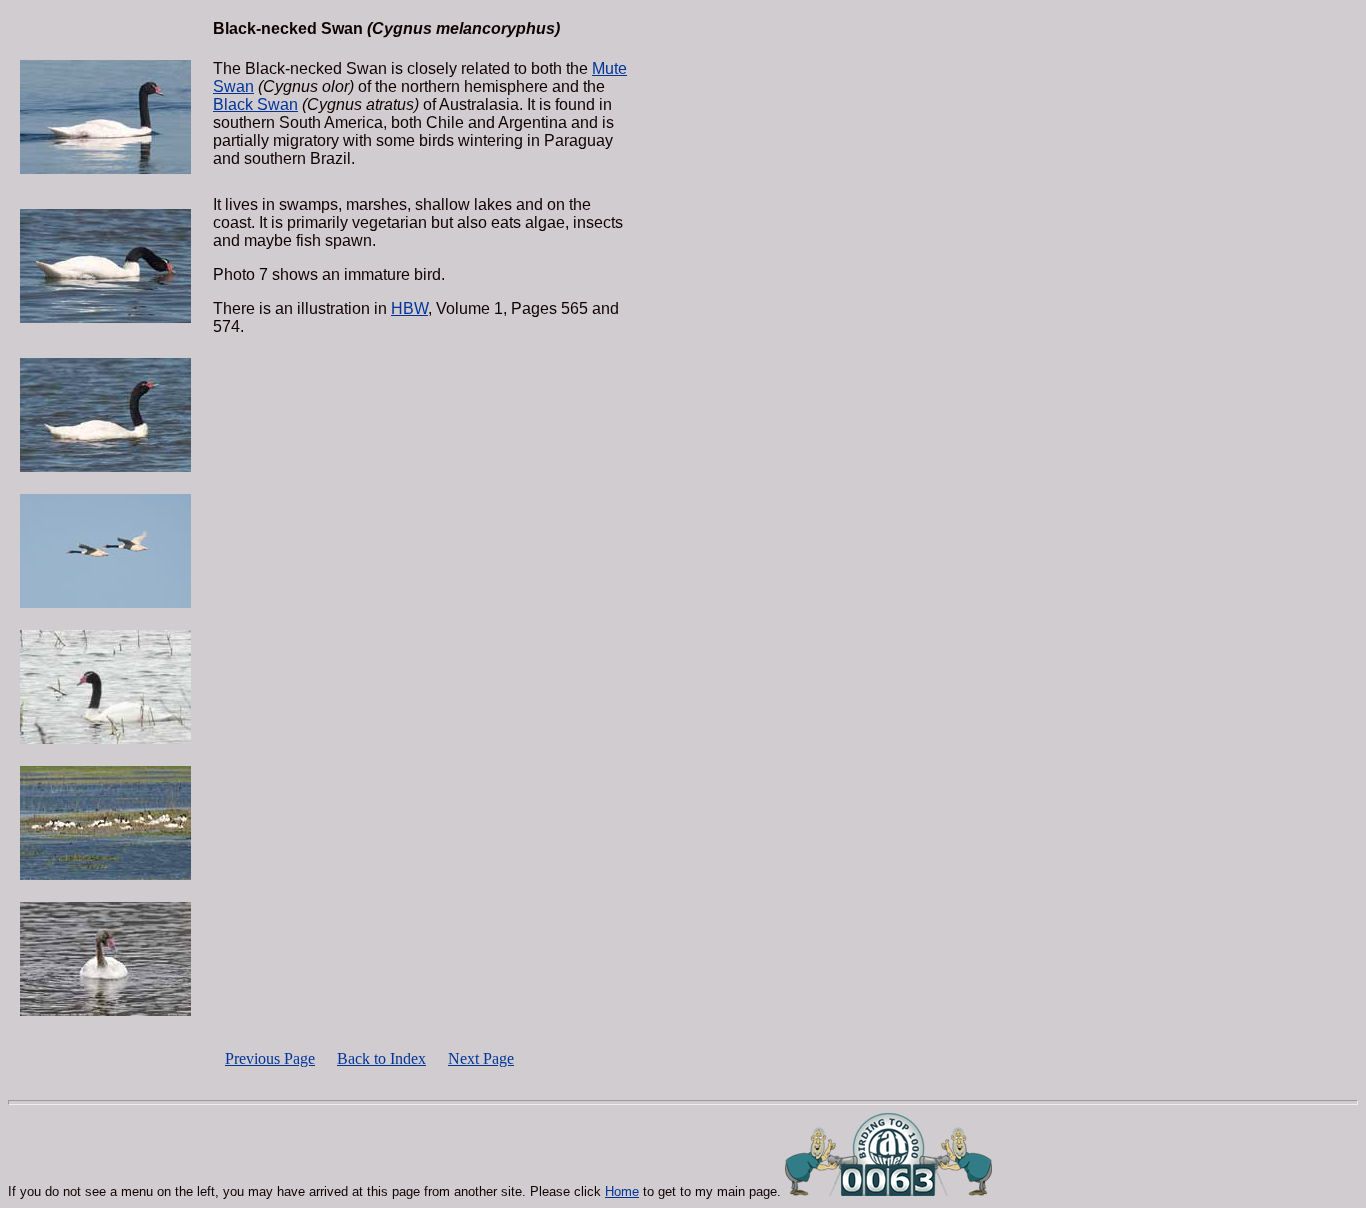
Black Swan (255, 104)
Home (622, 1191)
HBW (409, 308)
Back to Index (381, 1058)
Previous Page (270, 1058)
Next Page (481, 1058)
